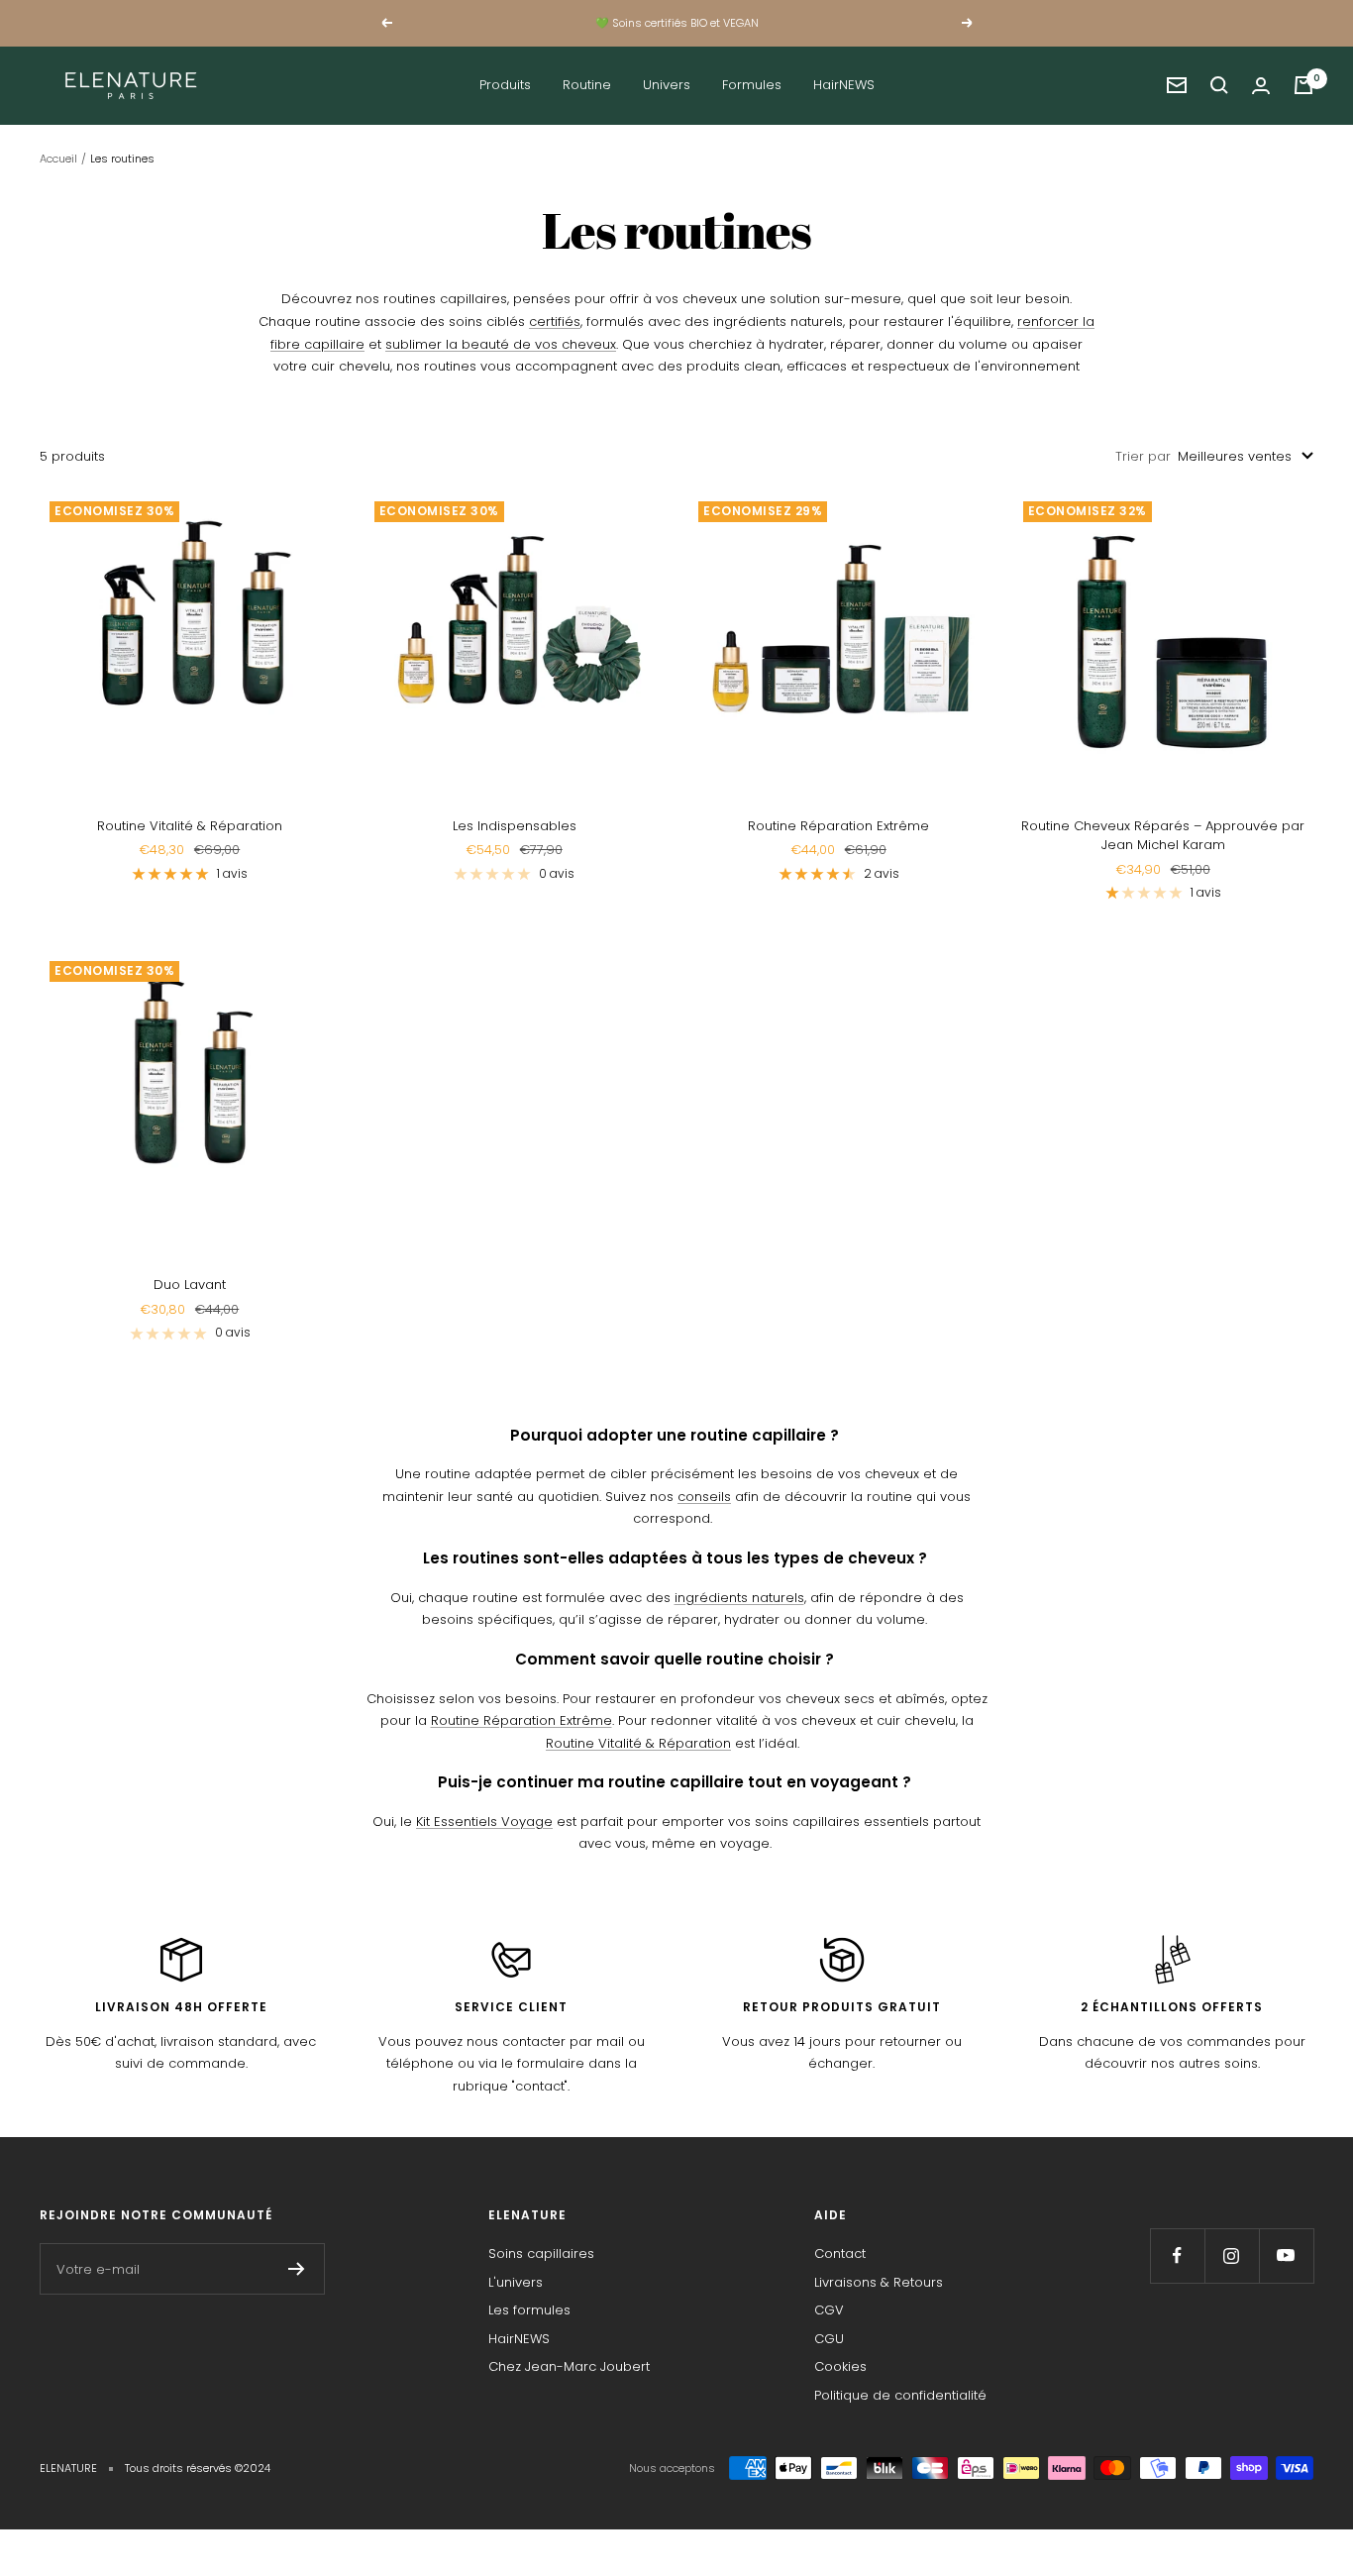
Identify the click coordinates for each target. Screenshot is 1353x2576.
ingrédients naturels (739, 1598)
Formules (752, 85)
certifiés (555, 322)
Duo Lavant (190, 1285)
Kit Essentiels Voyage (484, 1822)
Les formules (529, 2310)
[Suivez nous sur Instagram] (1232, 2255)
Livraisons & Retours (879, 2282)
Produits (505, 85)
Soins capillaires (541, 2254)
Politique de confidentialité (900, 2395)
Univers (667, 85)
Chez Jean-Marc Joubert (569, 2366)
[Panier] (1303, 85)
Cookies (840, 2366)
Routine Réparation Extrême (838, 826)
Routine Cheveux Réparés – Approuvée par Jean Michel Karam (1163, 836)
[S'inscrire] (297, 2269)
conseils (704, 1497)
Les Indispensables (515, 826)
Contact (840, 2254)
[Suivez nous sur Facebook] (1177, 2255)
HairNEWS (844, 85)
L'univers (516, 2282)
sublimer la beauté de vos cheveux (501, 344)
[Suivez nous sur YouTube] (1286, 2255)
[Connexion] (1261, 86)
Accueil (58, 159)
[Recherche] (1219, 85)
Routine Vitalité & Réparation (190, 826)
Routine (587, 85)
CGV (829, 2310)
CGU (829, 2339)
